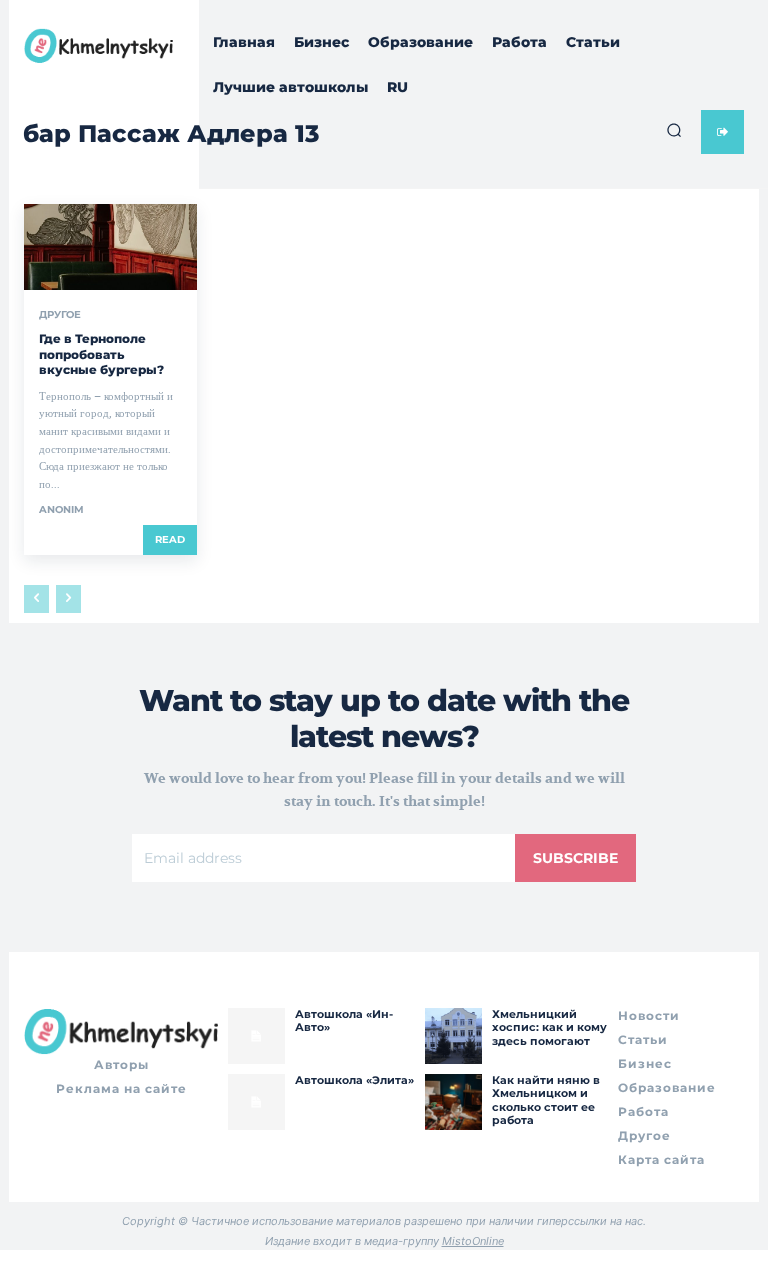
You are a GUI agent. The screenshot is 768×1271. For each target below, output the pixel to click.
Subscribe (575, 858)
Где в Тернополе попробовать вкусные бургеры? (101, 354)
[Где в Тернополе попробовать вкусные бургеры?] (110, 247)
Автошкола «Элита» (354, 1080)
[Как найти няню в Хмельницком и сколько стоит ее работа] (453, 1102)
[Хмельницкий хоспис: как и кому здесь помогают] (453, 1036)
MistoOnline (473, 1241)
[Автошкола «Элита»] (256, 1102)
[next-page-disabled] (68, 599)
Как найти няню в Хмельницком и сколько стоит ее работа (546, 1100)
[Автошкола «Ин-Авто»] (256, 1036)
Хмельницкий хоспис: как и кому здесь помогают (549, 1027)
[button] (674, 130)
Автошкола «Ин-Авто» (344, 1020)
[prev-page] (36, 599)
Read (170, 539)
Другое (60, 315)
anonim (61, 509)
